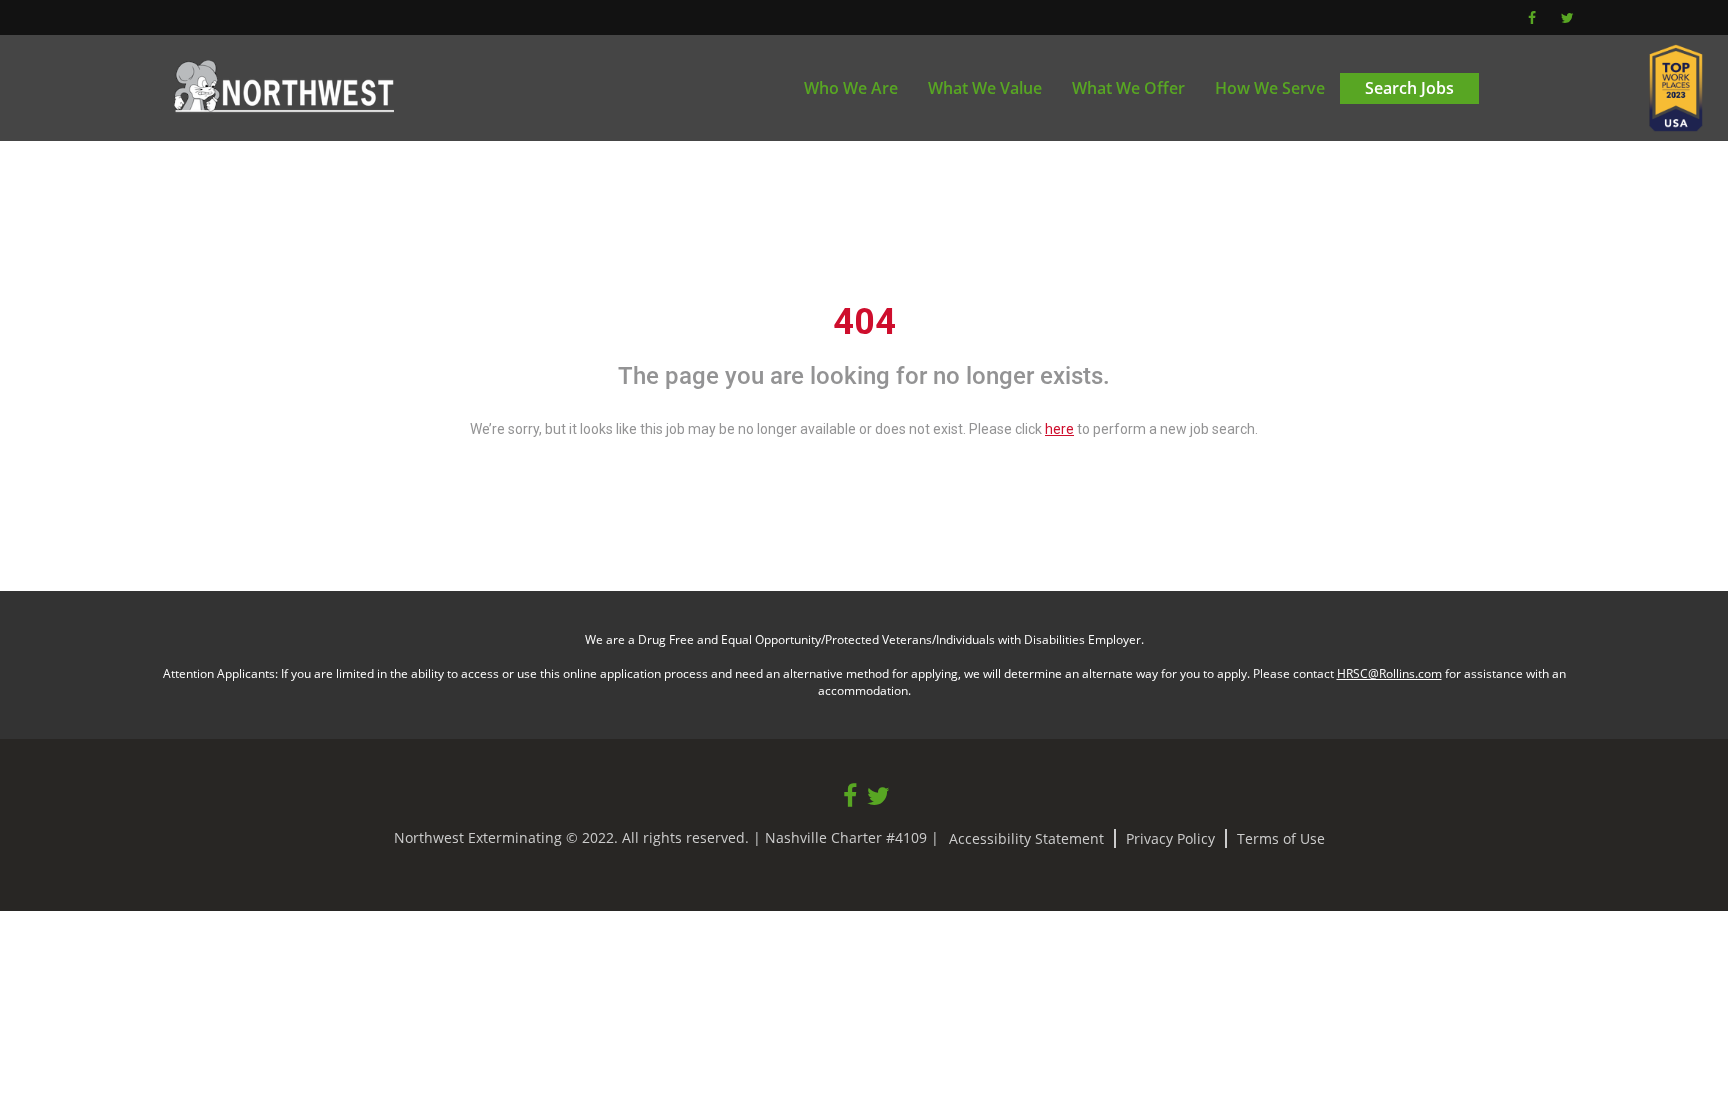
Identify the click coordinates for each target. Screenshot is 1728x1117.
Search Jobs (1409, 88)
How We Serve (1270, 88)
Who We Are (851, 88)
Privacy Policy (1170, 838)
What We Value (985, 88)
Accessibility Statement (1026, 838)
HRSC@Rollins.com (1389, 673)
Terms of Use (1281, 838)
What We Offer (1128, 88)
